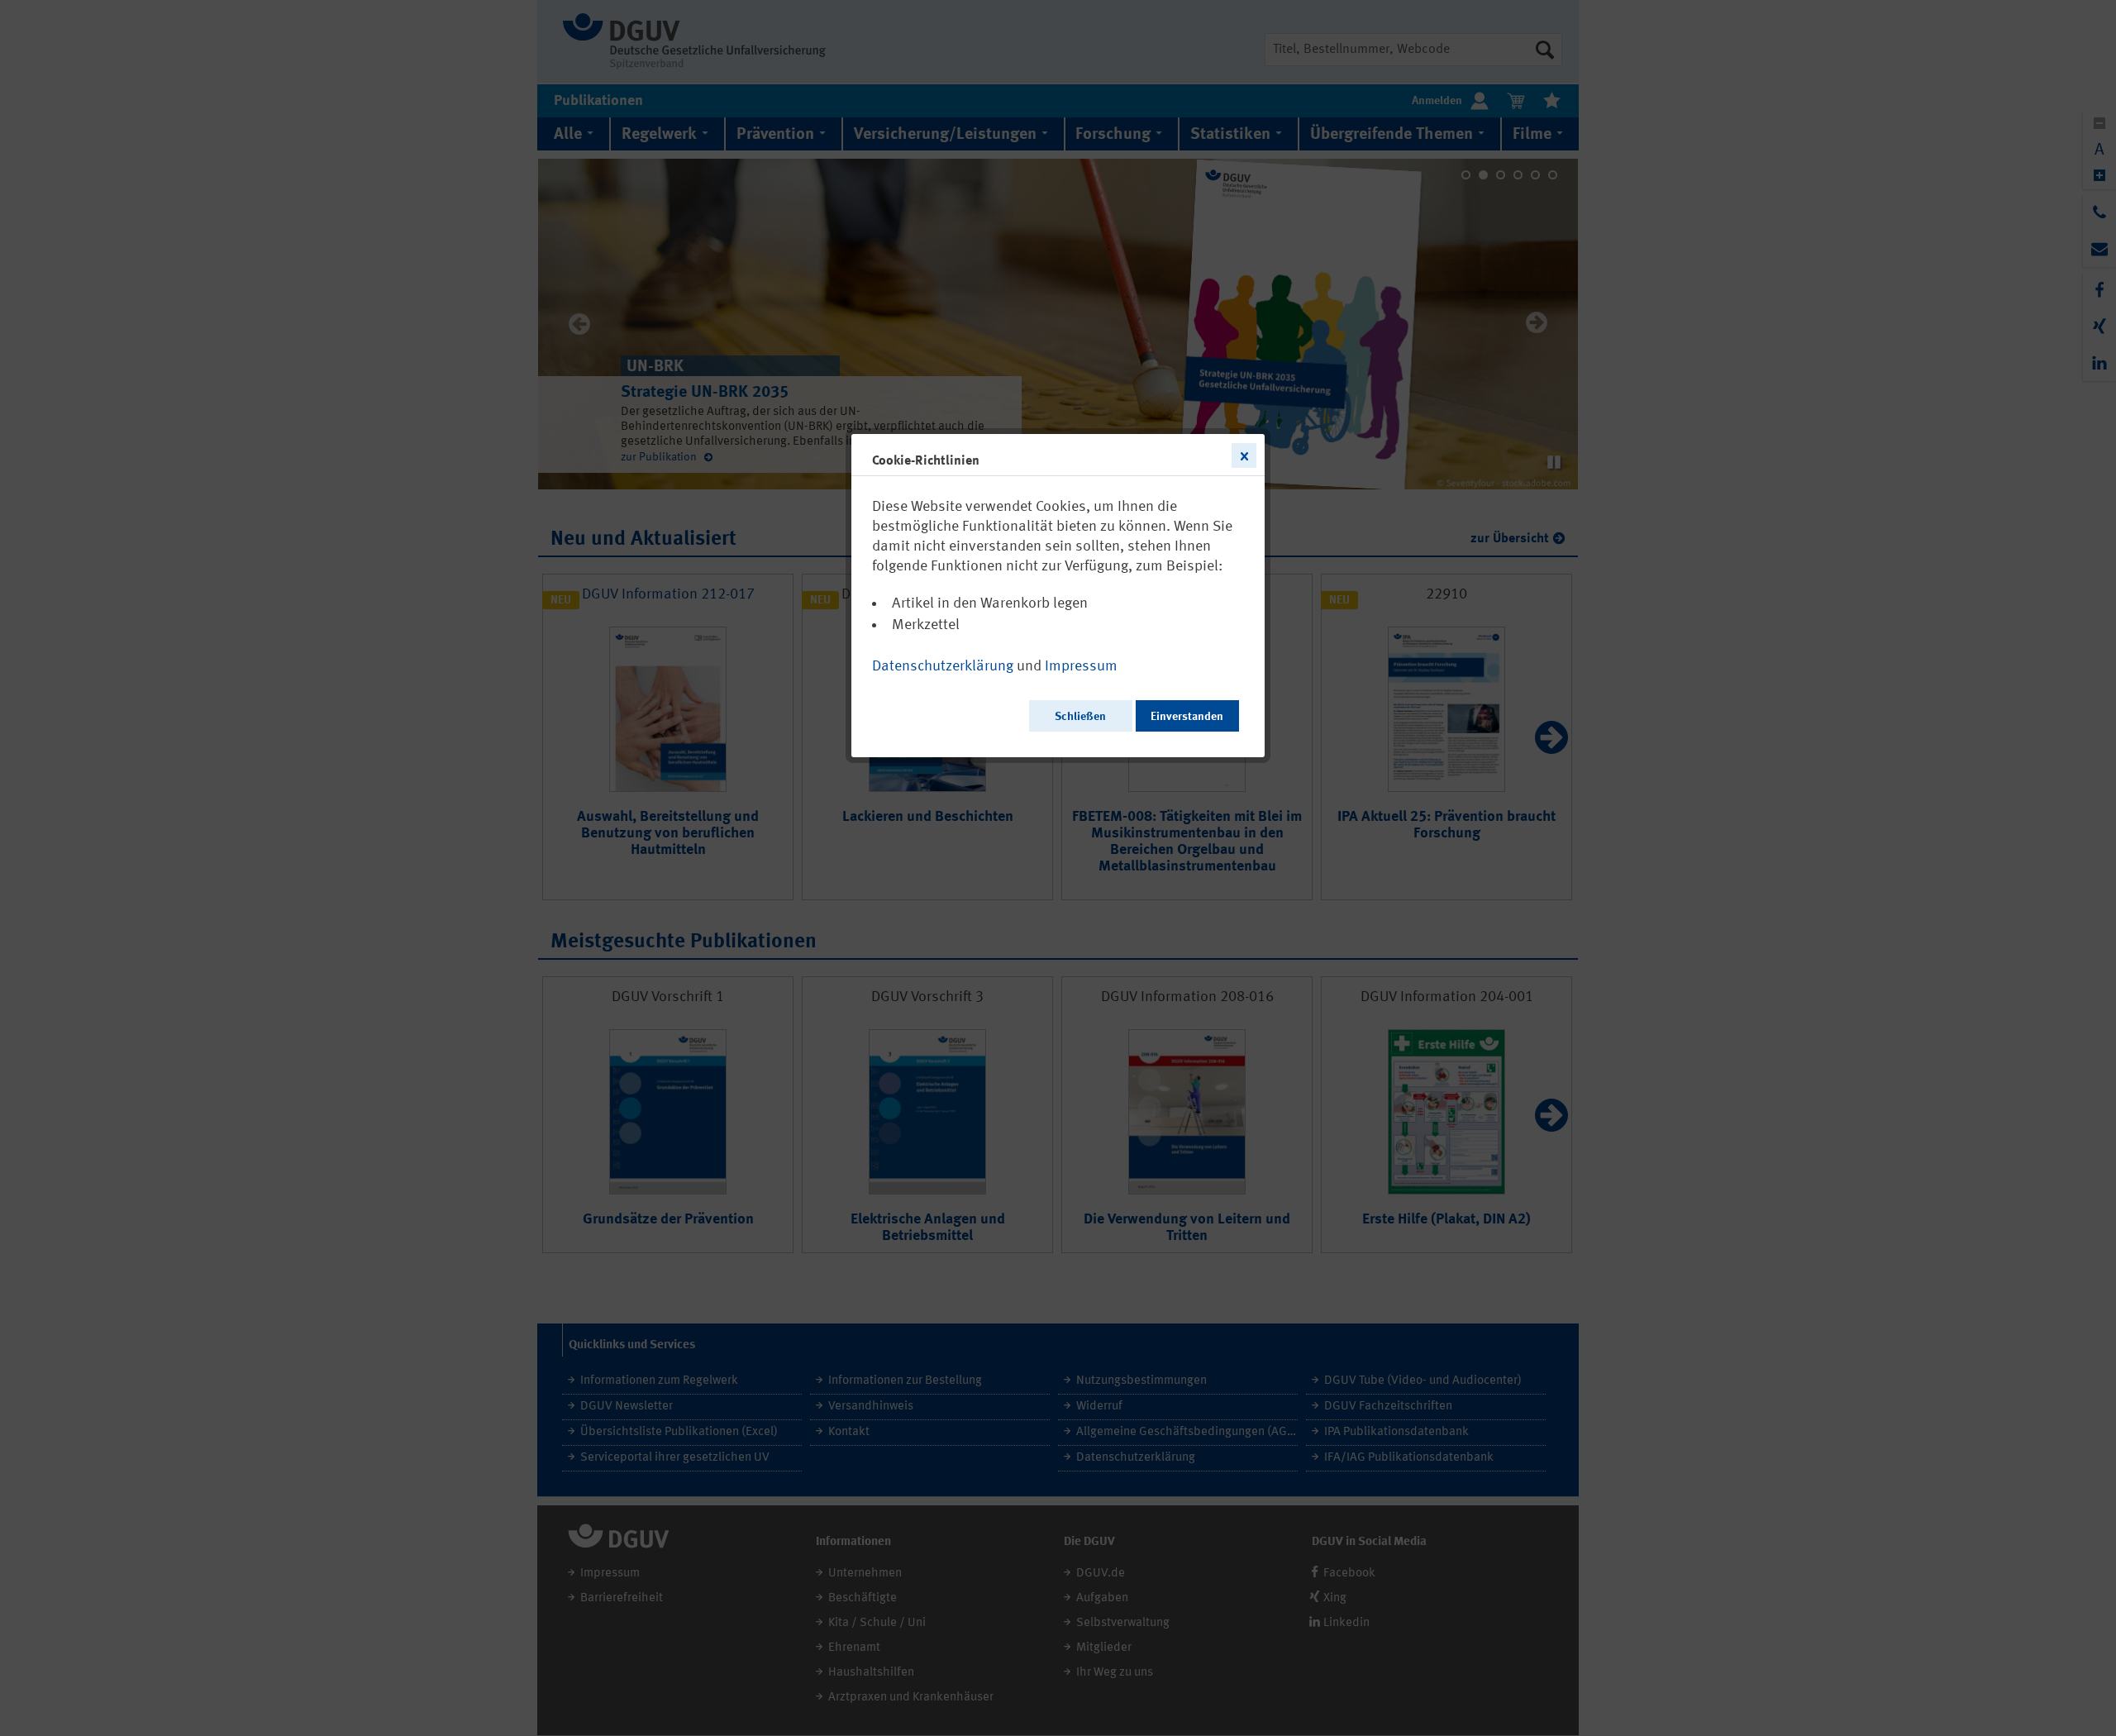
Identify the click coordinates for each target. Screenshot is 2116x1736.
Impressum (1081, 666)
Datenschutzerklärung (943, 666)
